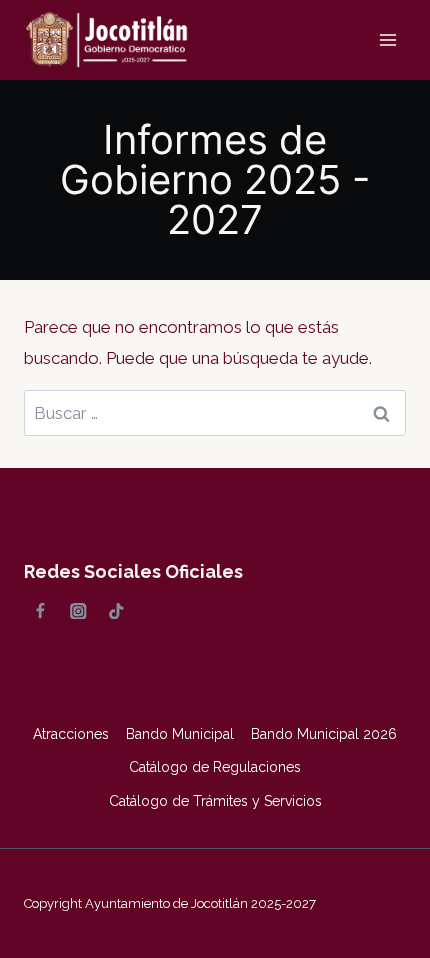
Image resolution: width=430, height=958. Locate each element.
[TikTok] (116, 610)
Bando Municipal (180, 734)
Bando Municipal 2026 (324, 734)
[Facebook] (40, 610)
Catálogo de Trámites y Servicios (215, 801)
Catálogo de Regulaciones (215, 767)
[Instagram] (78, 610)
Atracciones (71, 734)
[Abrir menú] (387, 39)
